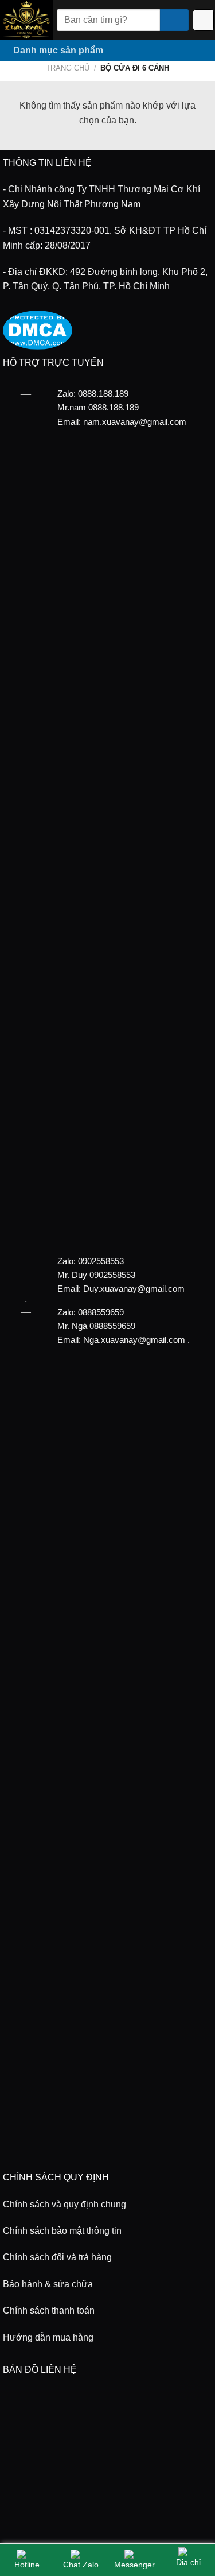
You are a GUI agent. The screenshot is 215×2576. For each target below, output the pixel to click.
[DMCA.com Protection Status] (38, 329)
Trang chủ (68, 68)
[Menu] (193, 51)
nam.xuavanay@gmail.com (135, 422)
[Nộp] (174, 20)
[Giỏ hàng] (204, 20)
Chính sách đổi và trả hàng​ (57, 2257)
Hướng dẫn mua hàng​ (48, 2337)
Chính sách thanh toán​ (49, 2310)
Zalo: (67, 1261)
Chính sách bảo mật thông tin (62, 2231)
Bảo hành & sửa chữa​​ (48, 2284)
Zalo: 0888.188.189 (93, 394)
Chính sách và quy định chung (64, 2204)
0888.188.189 (114, 407)
